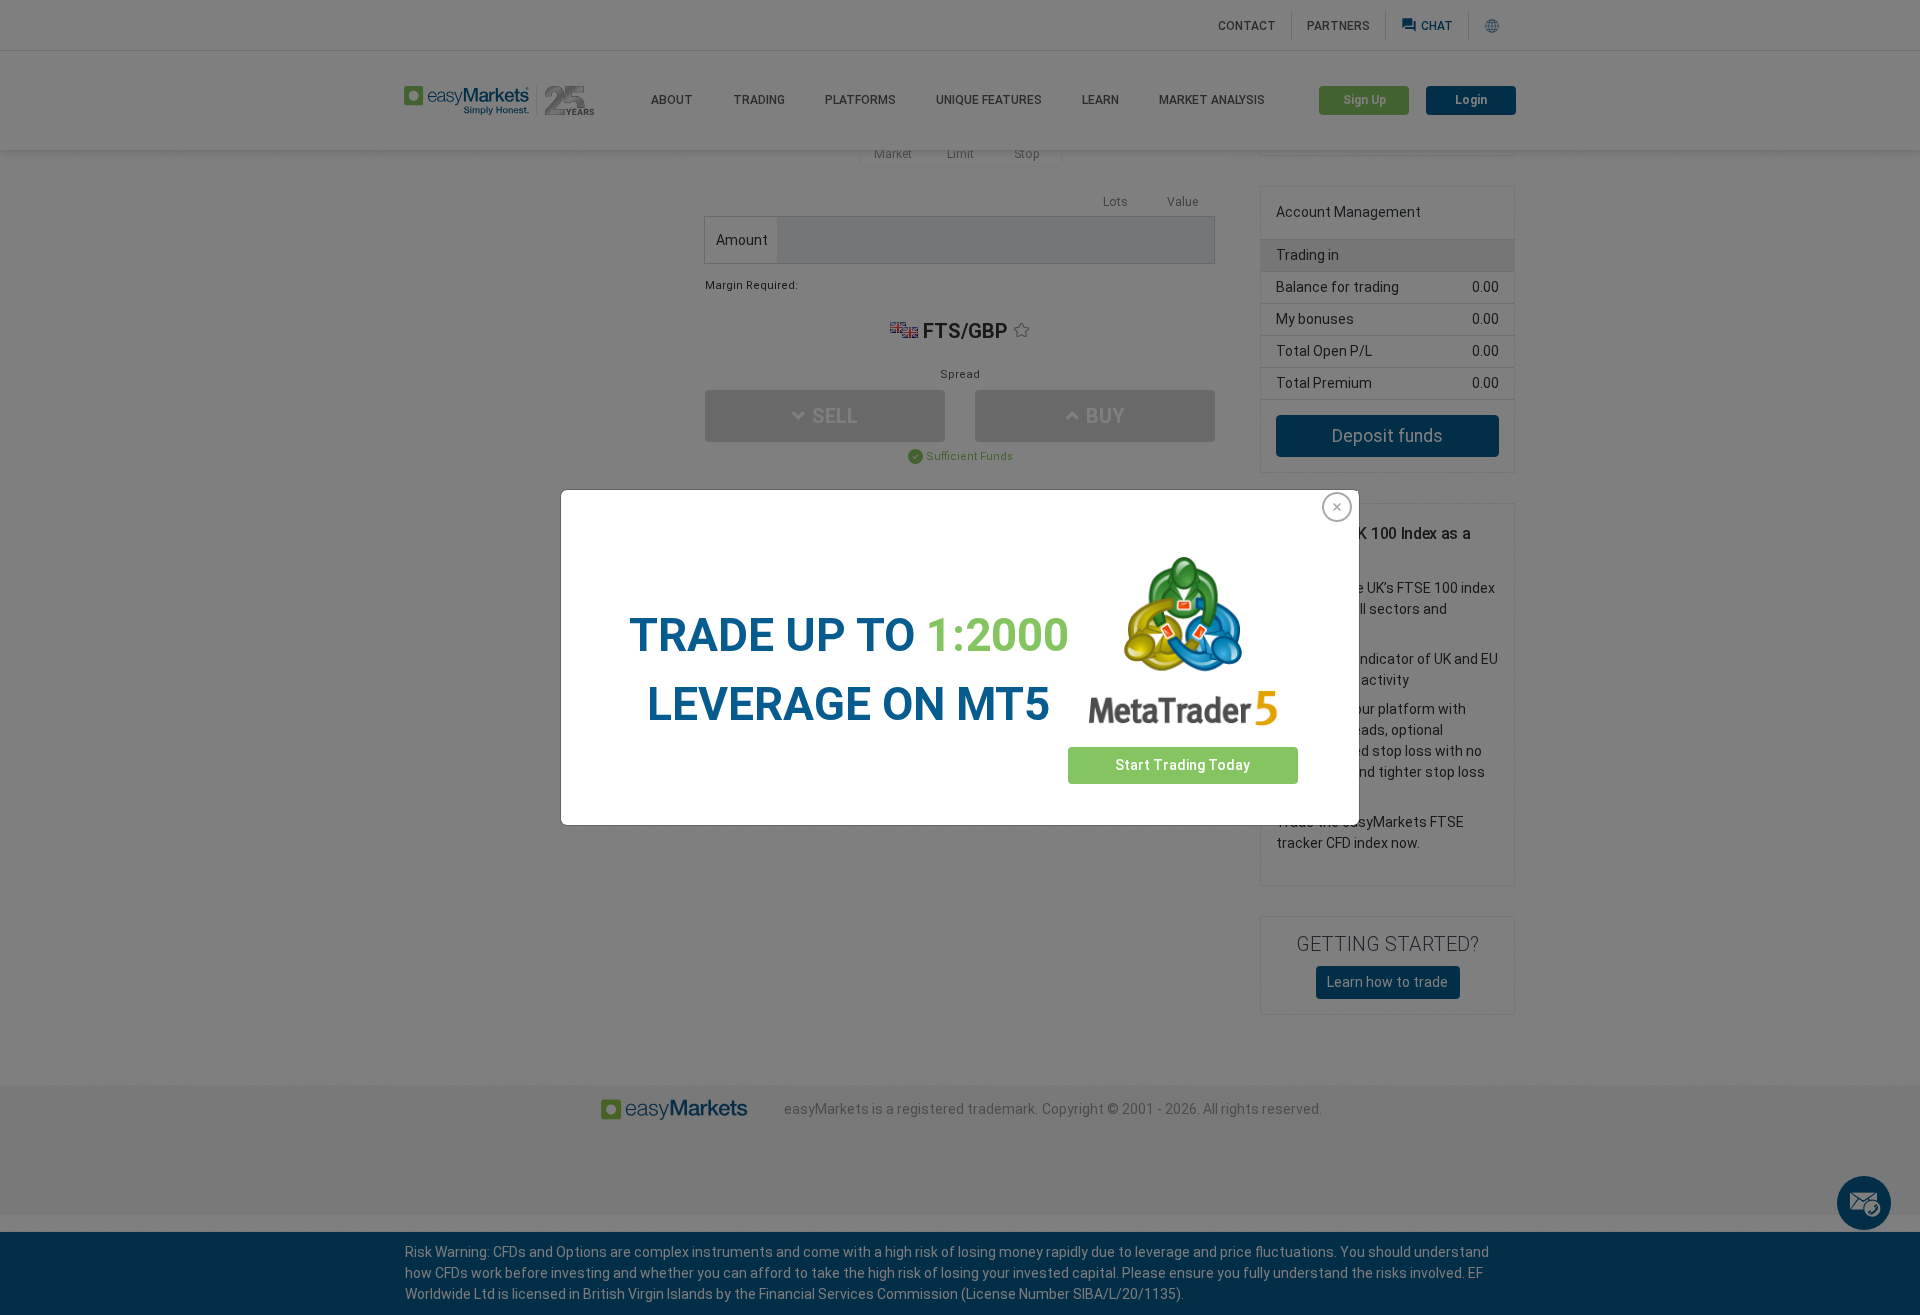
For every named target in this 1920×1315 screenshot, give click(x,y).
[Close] (1337, 507)
